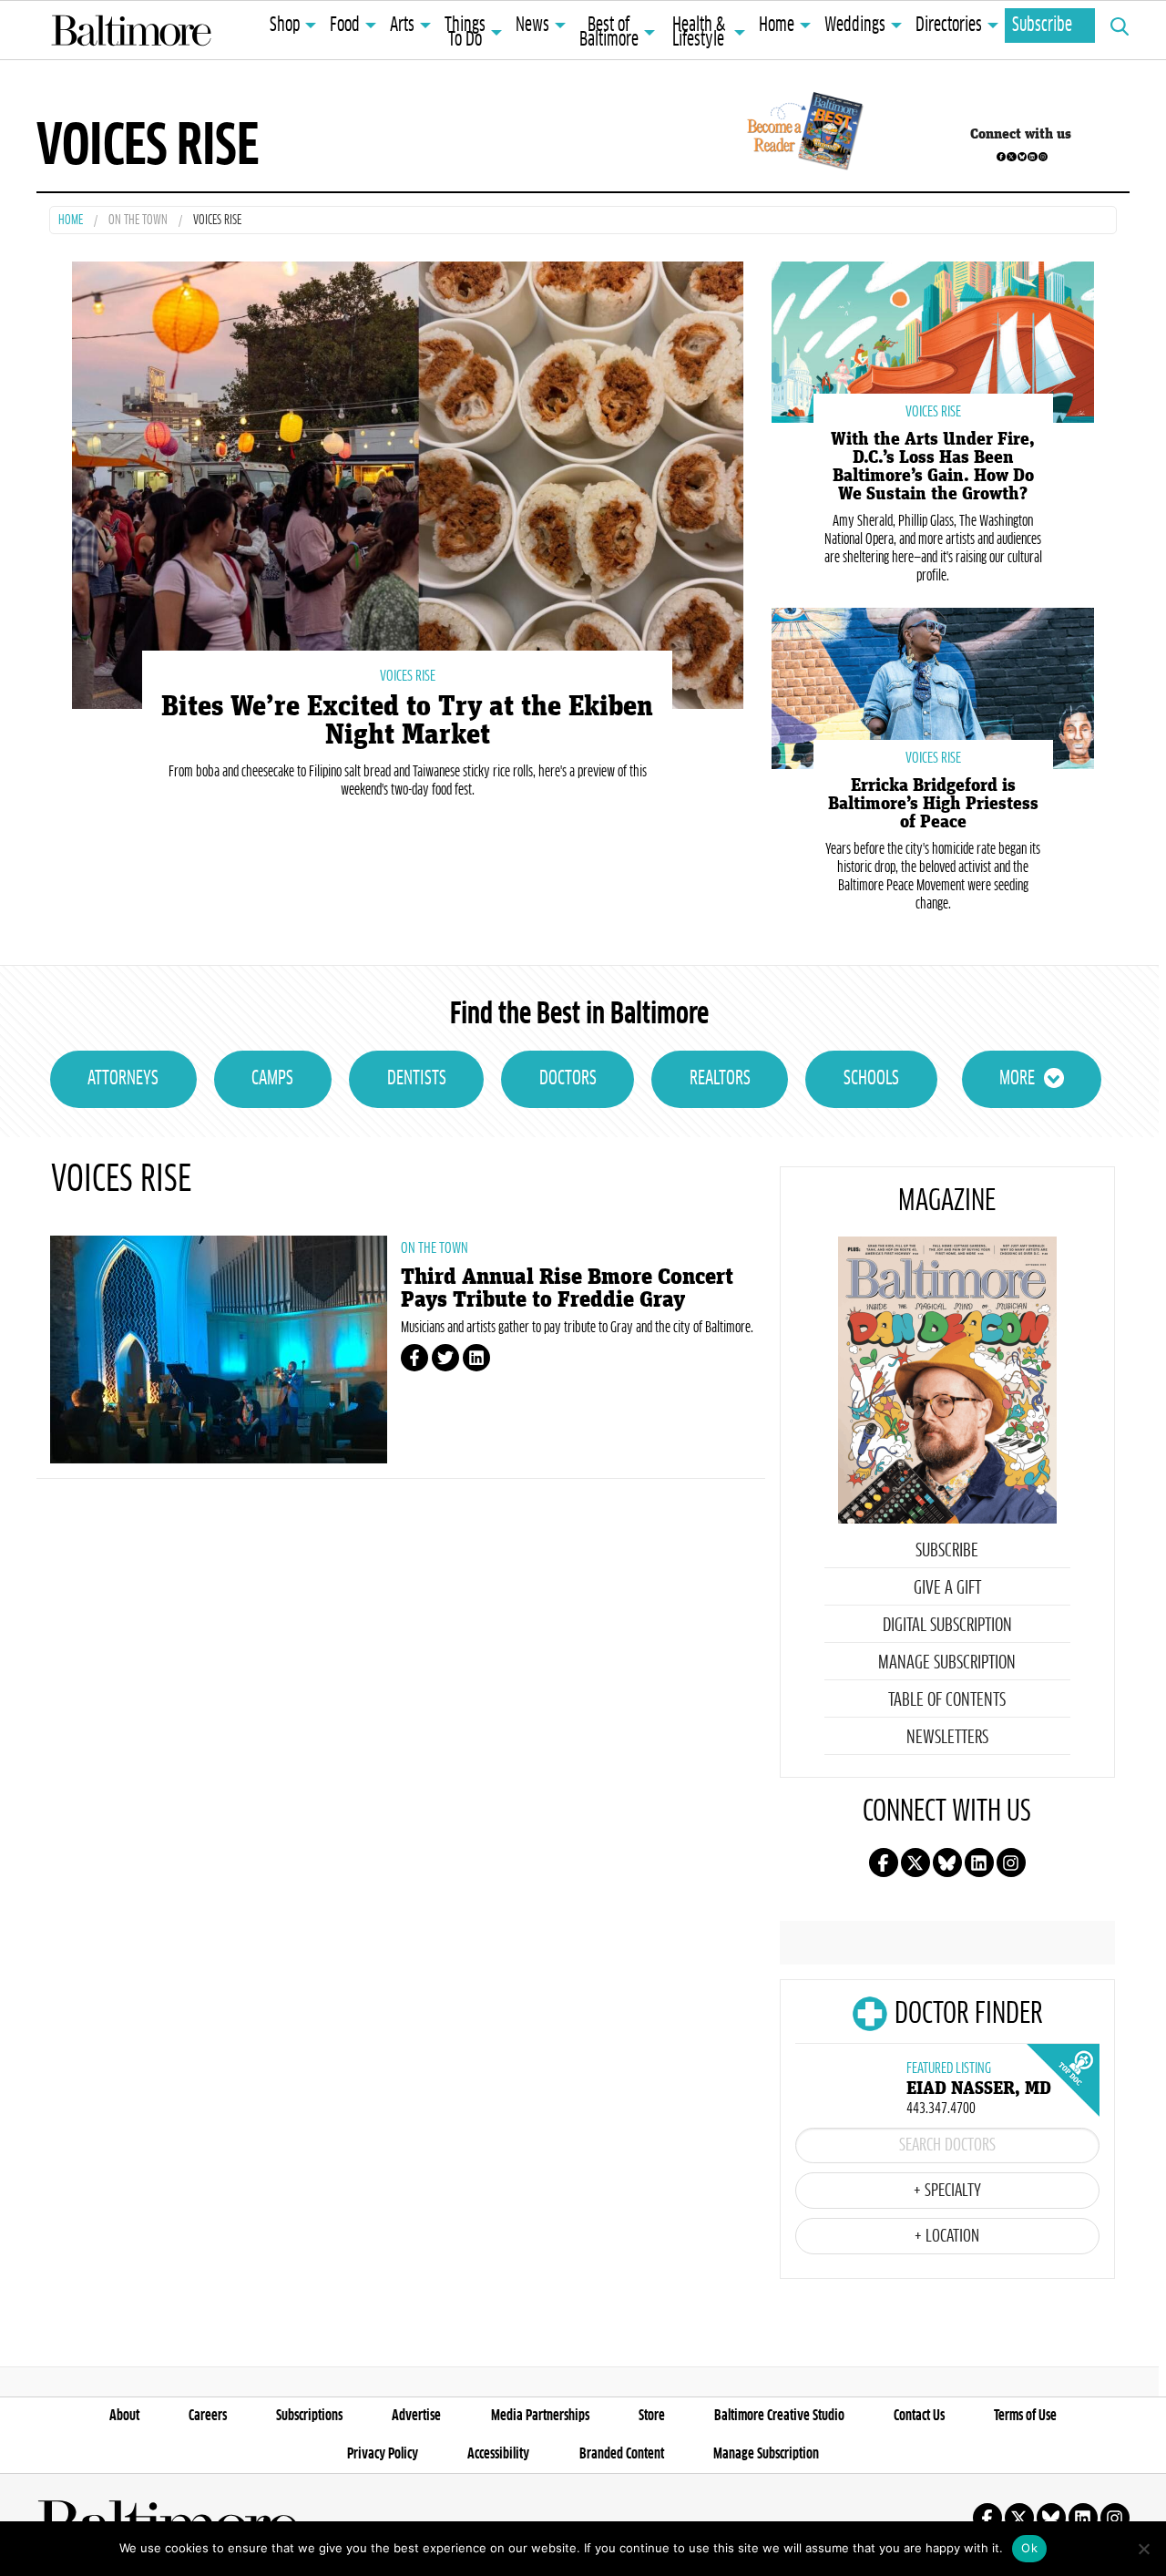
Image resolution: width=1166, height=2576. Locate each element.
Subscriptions (309, 2416)
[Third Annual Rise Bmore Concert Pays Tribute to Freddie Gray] (219, 1350)
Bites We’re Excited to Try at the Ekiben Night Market (407, 721)
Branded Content (622, 2454)
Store (652, 2416)
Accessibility (498, 2454)
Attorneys (123, 1079)
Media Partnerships (540, 2416)
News (532, 26)
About (124, 2416)
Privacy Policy (383, 2454)
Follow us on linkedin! (1032, 157)
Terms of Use (1025, 2416)
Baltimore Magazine (131, 30)
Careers (208, 2416)
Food (345, 26)
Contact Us (919, 2416)
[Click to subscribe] (802, 134)
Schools (871, 1079)
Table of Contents (947, 1700)
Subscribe (1042, 26)
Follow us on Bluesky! (1022, 157)
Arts (402, 26)
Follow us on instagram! (1043, 157)
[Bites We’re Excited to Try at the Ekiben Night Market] (408, 483)
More (1017, 1079)
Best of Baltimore (609, 33)
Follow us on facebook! (1001, 157)
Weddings (855, 26)
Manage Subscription (947, 1663)
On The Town (138, 221)
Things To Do (465, 33)
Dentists (417, 1079)
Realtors (720, 1079)
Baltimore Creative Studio (779, 2416)
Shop (285, 26)
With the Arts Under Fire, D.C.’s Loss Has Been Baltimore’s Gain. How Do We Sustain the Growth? (933, 467)
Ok (1029, 2548)
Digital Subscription (947, 1626)
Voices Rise (408, 676)
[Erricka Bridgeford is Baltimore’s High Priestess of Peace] (933, 687)
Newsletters (947, 1738)
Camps (272, 1079)
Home (777, 26)
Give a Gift (947, 1588)
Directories (949, 26)
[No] (1143, 2549)
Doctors (568, 1079)
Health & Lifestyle (699, 33)
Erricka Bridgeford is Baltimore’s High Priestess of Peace (933, 804)
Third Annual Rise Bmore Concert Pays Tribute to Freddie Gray (567, 1288)
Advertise (416, 2416)
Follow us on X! (1011, 157)
